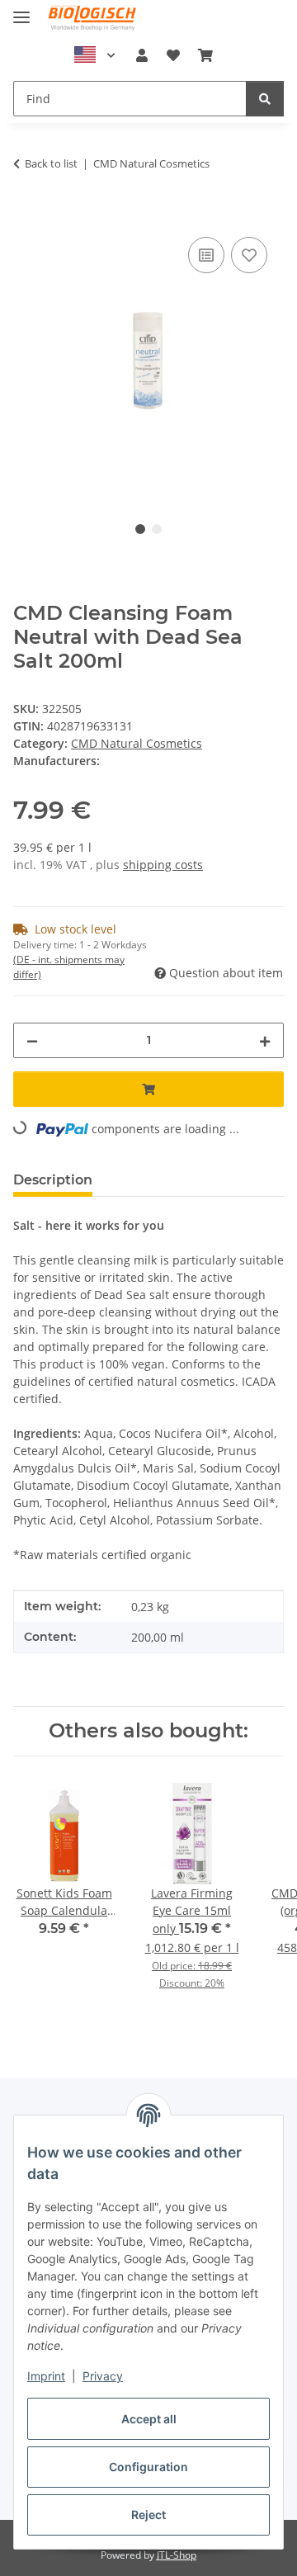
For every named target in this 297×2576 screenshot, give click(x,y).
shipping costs (163, 865)
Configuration (148, 2467)
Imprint (46, 2376)
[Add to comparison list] (206, 255)
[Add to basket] (26, 215)
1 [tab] (140, 529)
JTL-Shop (177, 2555)
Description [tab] (53, 1180)
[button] (142, 55)
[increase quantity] (265, 1040)
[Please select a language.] (95, 55)
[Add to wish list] (249, 255)
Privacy (103, 2376)
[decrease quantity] (32, 1040)
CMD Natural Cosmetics (137, 743)
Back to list (51, 163)
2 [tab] (157, 529)
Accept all (149, 2419)
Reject (148, 2515)
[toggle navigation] (21, 10)
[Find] (265, 99)
